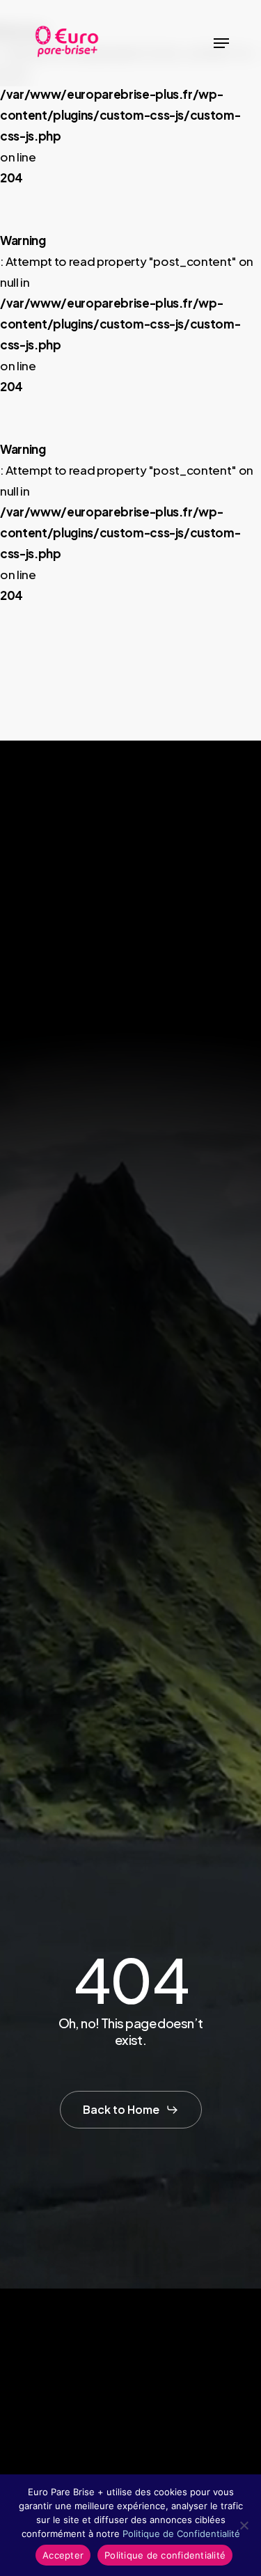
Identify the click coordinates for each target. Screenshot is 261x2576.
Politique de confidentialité (165, 2555)
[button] (221, 43)
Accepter (63, 2555)
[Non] (244, 2525)
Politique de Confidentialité (181, 2534)
